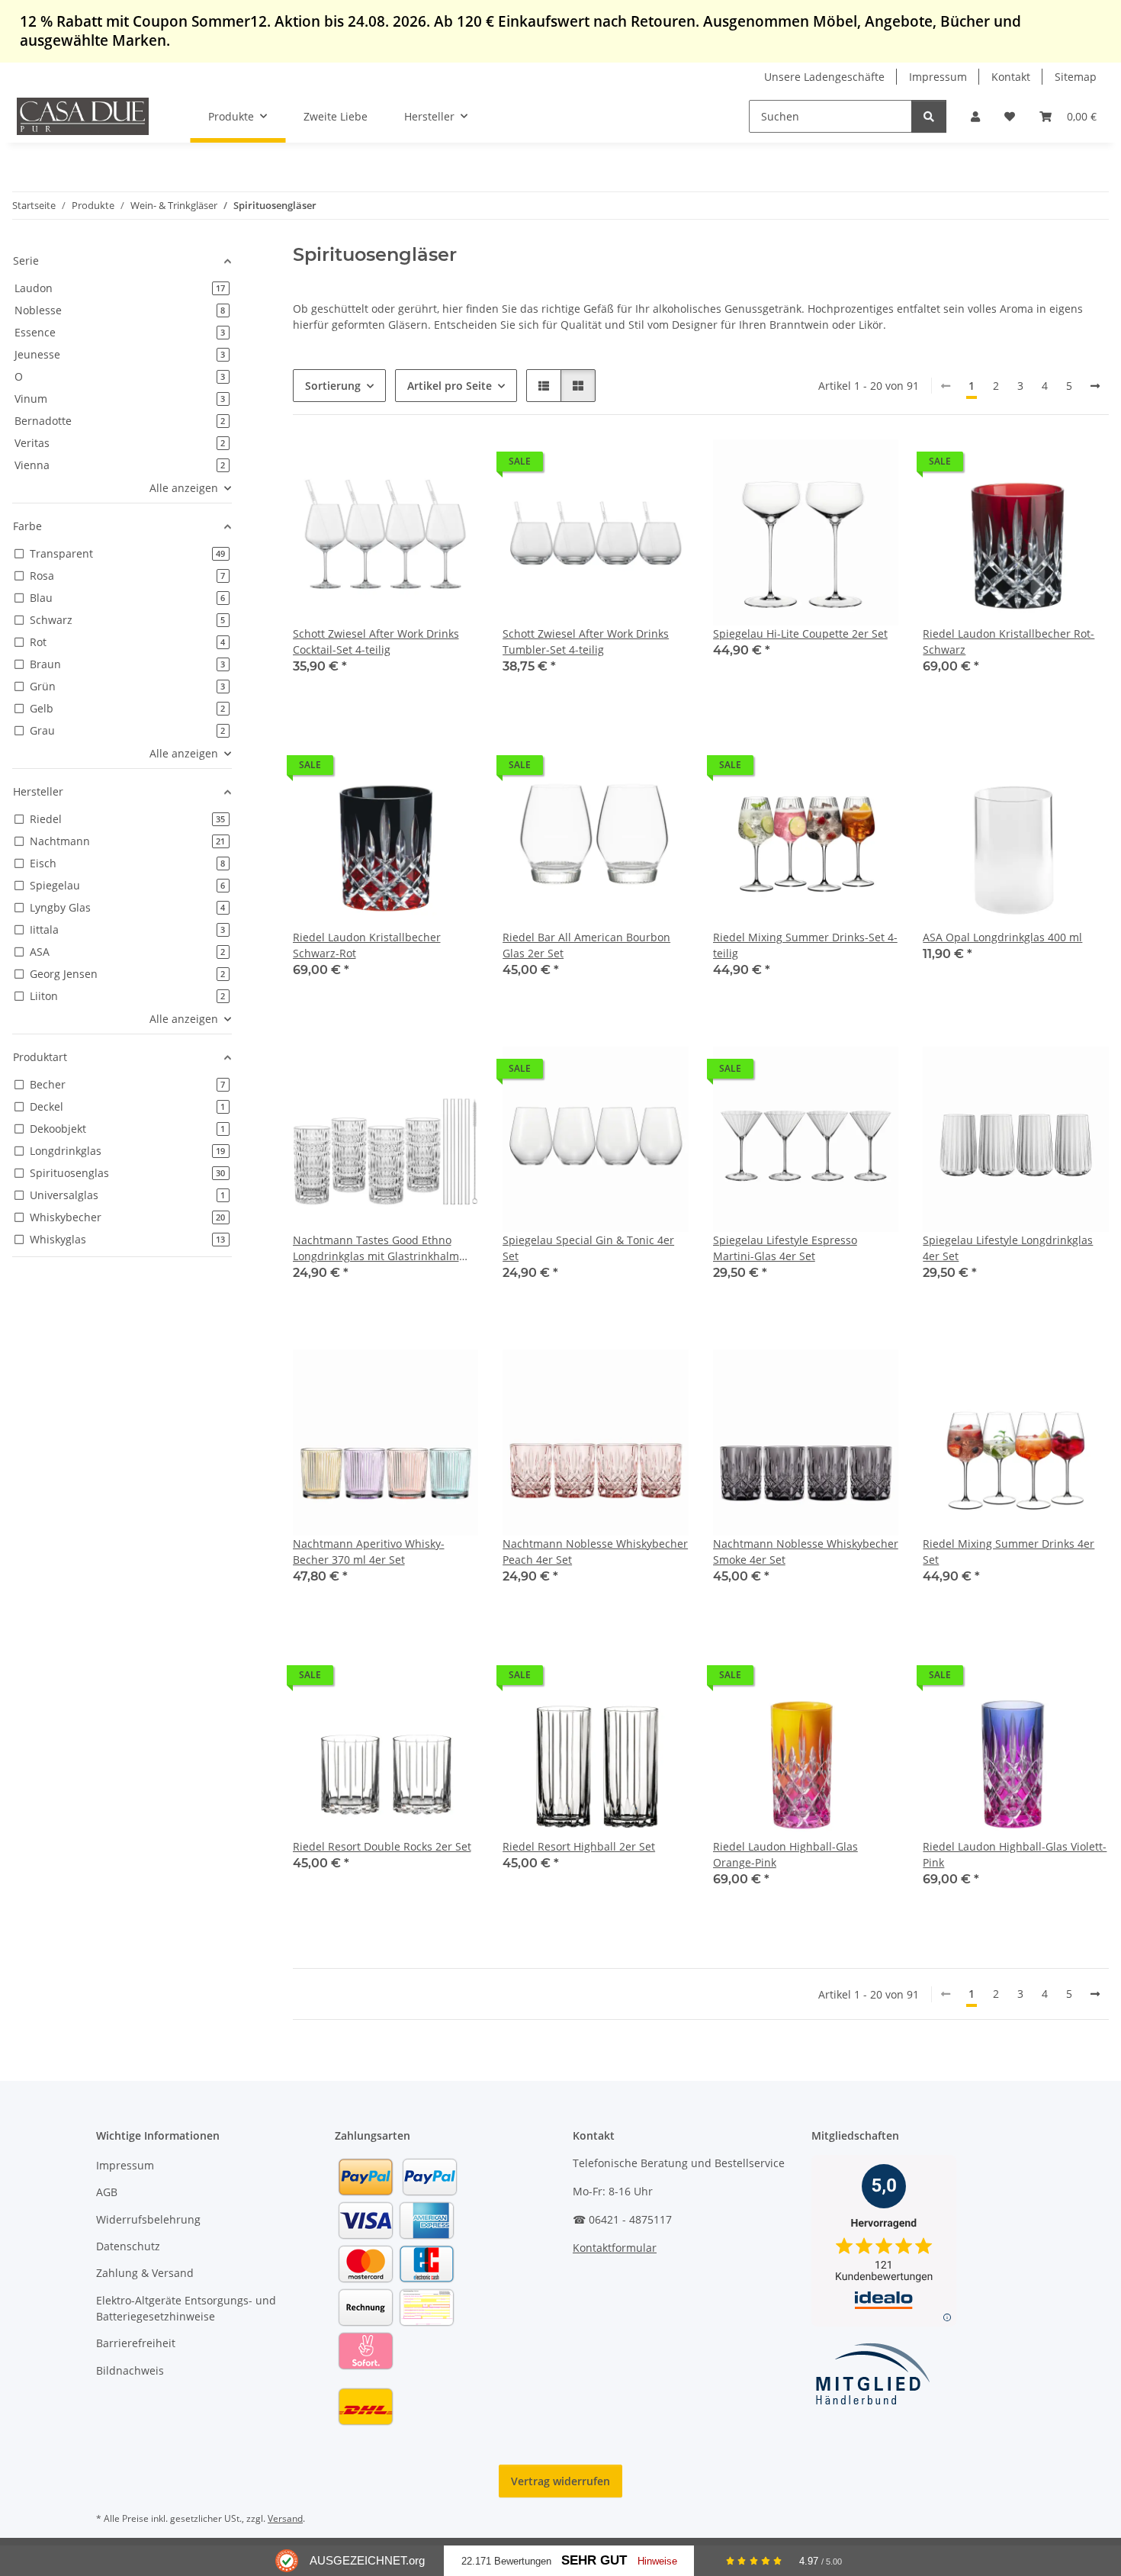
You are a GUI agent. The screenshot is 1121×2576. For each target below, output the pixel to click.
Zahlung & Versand (145, 2273)
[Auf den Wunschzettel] (452, 465)
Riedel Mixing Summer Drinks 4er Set (1009, 1552)
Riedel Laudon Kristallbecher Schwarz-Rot (367, 945)
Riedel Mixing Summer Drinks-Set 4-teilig (805, 945)
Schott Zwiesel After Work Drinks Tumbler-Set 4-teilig (586, 642)
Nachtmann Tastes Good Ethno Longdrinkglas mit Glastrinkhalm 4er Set (376, 1248)
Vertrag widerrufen (560, 2481)
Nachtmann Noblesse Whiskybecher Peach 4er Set (595, 1552)
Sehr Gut (594, 2560)
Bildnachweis (130, 2370)
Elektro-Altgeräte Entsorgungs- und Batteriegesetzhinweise (186, 2308)
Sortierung (333, 386)
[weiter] (1095, 386)
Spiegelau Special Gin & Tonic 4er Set (588, 1248)
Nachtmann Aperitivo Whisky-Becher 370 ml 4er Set (369, 1552)
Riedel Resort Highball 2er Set (579, 1846)
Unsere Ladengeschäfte (824, 77)
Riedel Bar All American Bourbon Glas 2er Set (586, 945)
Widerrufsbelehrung (148, 2219)
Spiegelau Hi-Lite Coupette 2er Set (800, 634)
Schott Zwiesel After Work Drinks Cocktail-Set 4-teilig (376, 642)
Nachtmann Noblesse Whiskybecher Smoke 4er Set (806, 1552)
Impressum (938, 77)
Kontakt (1011, 77)
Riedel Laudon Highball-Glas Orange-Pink (785, 1854)
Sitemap (1076, 77)
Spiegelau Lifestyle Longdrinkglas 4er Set (1008, 1248)
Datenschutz (128, 2246)
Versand (285, 2518)
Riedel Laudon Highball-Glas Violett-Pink (1015, 1854)
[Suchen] (929, 116)
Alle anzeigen (184, 488)
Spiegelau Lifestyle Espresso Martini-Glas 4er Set (785, 1248)
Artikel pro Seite (450, 386)
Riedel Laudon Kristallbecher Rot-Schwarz (1009, 642)
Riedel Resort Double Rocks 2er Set (382, 1846)
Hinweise (657, 2561)
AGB (107, 2192)
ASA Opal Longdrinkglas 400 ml (1002, 937)
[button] (975, 116)
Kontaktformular (615, 2248)
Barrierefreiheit (136, 2343)
